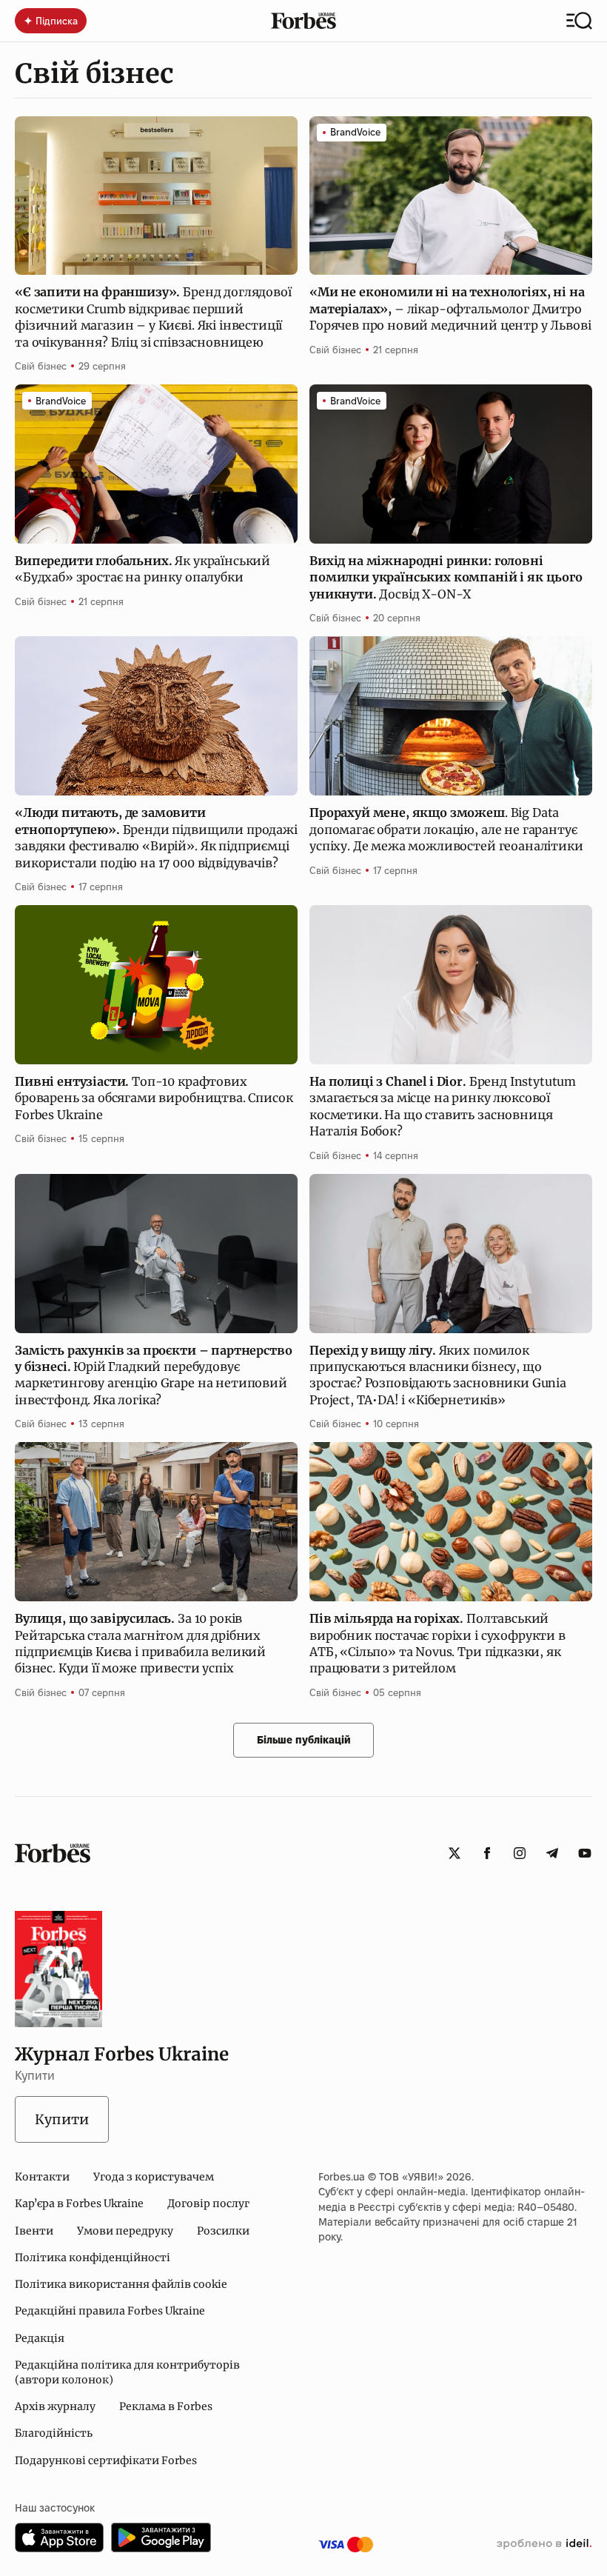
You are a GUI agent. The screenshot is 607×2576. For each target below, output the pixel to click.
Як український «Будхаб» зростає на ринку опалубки (142, 569)
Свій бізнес (41, 366)
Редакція (40, 2338)
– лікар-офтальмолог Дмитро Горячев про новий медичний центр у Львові (450, 308)
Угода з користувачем (154, 2177)
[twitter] (455, 1853)
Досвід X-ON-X (446, 577)
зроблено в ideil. (544, 2544)
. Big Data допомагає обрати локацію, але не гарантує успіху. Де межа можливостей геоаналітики (447, 829)
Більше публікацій (304, 1740)
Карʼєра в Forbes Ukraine (79, 2203)
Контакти (42, 2177)
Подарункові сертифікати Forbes (106, 2460)
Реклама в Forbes (166, 2406)
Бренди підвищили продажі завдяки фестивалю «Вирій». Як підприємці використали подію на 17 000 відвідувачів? (156, 837)
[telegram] (552, 1853)
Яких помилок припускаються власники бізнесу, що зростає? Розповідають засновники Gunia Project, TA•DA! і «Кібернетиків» (438, 1375)
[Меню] (579, 21)
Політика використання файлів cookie (121, 2284)
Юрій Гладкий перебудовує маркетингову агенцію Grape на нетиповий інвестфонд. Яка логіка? (153, 1375)
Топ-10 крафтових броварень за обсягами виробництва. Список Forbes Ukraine (154, 1098)
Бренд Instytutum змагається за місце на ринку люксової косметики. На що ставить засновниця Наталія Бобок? (443, 1106)
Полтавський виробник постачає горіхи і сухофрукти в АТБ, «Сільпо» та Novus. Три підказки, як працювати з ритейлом (437, 1643)
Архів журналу (55, 2406)
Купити (62, 2119)
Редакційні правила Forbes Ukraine (110, 2311)
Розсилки (223, 2231)
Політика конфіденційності (93, 2258)
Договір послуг (208, 2203)
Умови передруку (125, 2231)
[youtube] (585, 1853)
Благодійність (54, 2433)
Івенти (34, 2231)
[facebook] (487, 1853)
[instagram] (520, 1853)
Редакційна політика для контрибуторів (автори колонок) (127, 2372)
